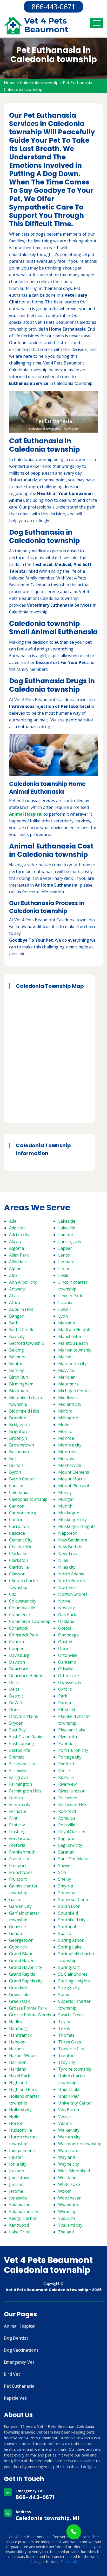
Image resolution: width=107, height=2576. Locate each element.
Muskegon (69, 1513)
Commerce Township (30, 1621)
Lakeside (67, 1221)
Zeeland (66, 2232)
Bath (14, 1323)
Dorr (14, 1710)
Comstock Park (24, 1635)
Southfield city (72, 1920)
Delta (14, 1689)
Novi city (66, 1608)
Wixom (65, 2191)
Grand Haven (22, 1961)
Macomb (67, 1323)
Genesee (18, 1927)
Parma (65, 1703)
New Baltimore (73, 1540)
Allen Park (19, 1255)
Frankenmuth (22, 1852)
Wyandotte (69, 2205)
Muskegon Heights (77, 1526)
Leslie (64, 1275)
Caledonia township (39, 83)
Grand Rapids (22, 1974)
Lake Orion (20, 2232)
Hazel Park (20, 2076)
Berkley (16, 1370)
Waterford (68, 2150)
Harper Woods (23, 2055)
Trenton (66, 2055)
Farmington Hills (25, 1791)
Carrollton (19, 1526)
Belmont (17, 1357)
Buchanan (19, 1452)
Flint (13, 1818)
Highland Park (23, 2089)
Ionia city (18, 2164)
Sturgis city (69, 1988)
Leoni (64, 1269)
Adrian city (19, 1235)
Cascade (17, 1533)
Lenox (64, 1255)
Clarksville (19, 1567)
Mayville (66, 1370)
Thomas (66, 2035)
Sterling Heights (74, 1981)
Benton (16, 1364)
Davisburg (19, 1655)
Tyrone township (75, 2069)
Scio (62, 1872)
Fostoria (17, 1845)
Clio (13, 1594)
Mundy (65, 1492)
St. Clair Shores (73, 1974)
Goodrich (18, 1947)
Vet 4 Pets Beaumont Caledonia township (48, 2265)
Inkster (16, 2157)
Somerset (68, 1893)
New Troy (68, 1553)
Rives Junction (72, 1791)
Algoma (16, 1248)
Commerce (19, 1615)
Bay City (17, 1336)
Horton (16, 2123)
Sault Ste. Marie (73, 1859)
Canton (16, 1520)
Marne (65, 1357)
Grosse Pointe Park (28, 2008)
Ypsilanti (66, 2218)
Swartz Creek (71, 2015)
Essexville (18, 1771)
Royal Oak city (72, 1832)
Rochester (68, 1798)
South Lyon (69, 1906)
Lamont (66, 1235)
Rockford (67, 1811)
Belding (16, 1350)
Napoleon (68, 1533)
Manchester (70, 1336)
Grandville (19, 1988)
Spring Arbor (71, 1940)
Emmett (17, 1757)
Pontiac (65, 1743)
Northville (68, 1587)
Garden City (20, 1906)
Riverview (67, 1784)
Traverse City (71, 2049)
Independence (23, 2150)
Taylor (65, 2022)
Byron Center (22, 1479)
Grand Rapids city (26, 1981)
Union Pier (69, 2096)
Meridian (67, 1377)
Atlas (14, 1296)
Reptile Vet (15, 2398)
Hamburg (18, 2028)
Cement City (21, 1540)
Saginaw (66, 1838)
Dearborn (19, 1669)
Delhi (14, 1682)
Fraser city (19, 1859)
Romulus (67, 1818)
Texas (64, 2028)
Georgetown (21, 1940)
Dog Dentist (16, 2338)
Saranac (66, 1852)
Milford (65, 1411)
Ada (13, 1221)
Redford (66, 1764)
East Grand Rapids (27, 1737)
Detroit (16, 1696)
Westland (67, 2178)
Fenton (16, 1798)
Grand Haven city (26, 1967)
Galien (15, 1899)
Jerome (16, 2191)
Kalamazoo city (24, 2212)
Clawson (17, 1574)
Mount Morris (72, 1479)
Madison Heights (75, 1330)
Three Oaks (70, 2042)
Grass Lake (20, 1994)
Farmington (21, 1784)
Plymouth (68, 1737)
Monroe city (70, 1445)
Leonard (66, 1262)
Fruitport (18, 1879)
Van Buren (69, 2110)
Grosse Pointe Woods (30, 2015)
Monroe (66, 1438)
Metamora (68, 1384)
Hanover (18, 2042)
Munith (65, 1506)
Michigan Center (74, 1391)
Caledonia (19, 1492)
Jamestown (20, 2178)
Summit (66, 1994)
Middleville (68, 1397)
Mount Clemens (74, 1472)
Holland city (20, 2110)
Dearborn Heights (27, 1676)
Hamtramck (20, 2035)
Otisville (66, 1669)
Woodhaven (70, 2198)
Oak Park (67, 1615)
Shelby (65, 1879)
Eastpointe (20, 1750)
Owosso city (70, 1682)
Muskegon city (72, 1520)
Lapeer (65, 1248)
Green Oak (19, 2001)
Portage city (70, 1757)
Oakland (66, 1621)
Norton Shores (73, 1594)
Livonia (65, 1302)
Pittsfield (67, 1710)
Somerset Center (75, 1899)
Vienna (65, 2123)
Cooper (16, 1648)
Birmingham (21, 1384)
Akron (15, 1241)
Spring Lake (70, 1947)
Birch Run (19, 1377)
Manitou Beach (73, 1343)
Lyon (63, 1316)
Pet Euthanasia (19, 2386)
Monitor (66, 1431)
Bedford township (27, 1343)
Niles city (67, 1567)
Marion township (75, 1350)
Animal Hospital (20, 2326)
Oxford (65, 1689)
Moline (65, 1425)
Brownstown (22, 1445)
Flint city (17, 1825)
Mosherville (70, 1465)
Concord (17, 1642)
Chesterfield (21, 1547)
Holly (14, 2117)
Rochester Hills (73, 1804)
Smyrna (66, 1886)
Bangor (16, 1316)
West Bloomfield (74, 2171)
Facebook (69, 2562)
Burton (16, 1465)
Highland (18, 2083)
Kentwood (19, 2225)
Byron (15, 1472)
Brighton (18, 1431)
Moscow (66, 1459)
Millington (68, 1418)
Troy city (67, 2062)
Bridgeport (20, 1425)
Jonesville (18, 2198)
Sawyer (65, 1866)
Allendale (18, 1262)
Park (63, 1696)
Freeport (18, 1866)
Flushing (17, 1832)
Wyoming (67, 2212)
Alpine (15, 1269)
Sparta (65, 1933)
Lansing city (70, 1241)
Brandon (18, 1418)
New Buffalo (70, 1547)
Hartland (18, 2069)
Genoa (15, 1933)
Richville (66, 1777)
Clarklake (18, 1553)
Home (10, 83)
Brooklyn (18, 1438)
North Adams (71, 1574)
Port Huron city (73, 1750)
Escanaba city (22, 1764)
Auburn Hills (21, 1309)
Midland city (70, 1404)
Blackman (19, 1391)
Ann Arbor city (23, 1282)
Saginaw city (70, 1845)
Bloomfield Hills (24, 1411)
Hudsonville (21, 2130)
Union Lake (69, 2089)
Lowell (64, 1309)
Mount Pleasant (74, 1486)
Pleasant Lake (72, 1730)
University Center (75, 2103)
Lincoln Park (70, 1296)
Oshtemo (67, 1662)
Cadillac (16, 1486)
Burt (14, 1459)
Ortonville (68, 1655)
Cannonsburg (23, 1513)
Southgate (68, 1927)
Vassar (65, 2117)
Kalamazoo (20, 2205)
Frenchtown (21, 1872)
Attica (15, 1302)
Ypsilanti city (70, 2225)
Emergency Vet (19, 2362)
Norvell (65, 1601)
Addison (17, 1228)
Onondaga (68, 1635)
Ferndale (18, 1811)
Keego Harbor (23, 2218)
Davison (17, 1662)
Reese (64, 1771)
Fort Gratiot (21, 1838)
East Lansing (22, 1743)
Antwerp (17, 1289)
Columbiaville (22, 1608)
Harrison (18, 2062)
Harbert (17, 2049)
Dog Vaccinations (21, 2350)
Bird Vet (12, 2374)
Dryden (16, 1723)
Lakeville (67, 1228)
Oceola (65, 1628)
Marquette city (72, 1364)
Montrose (68, 1452)
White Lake (69, 2184)
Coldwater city (23, 1601)
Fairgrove (18, 1777)
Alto (13, 1275)
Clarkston (19, 1560)
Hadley (16, 2022)
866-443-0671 (53, 7)
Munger (66, 1499)
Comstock (19, 1628)
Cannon (17, 1506)
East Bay (17, 1730)
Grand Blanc (21, 1954)
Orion (64, 1648)
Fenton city (20, 1804)
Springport (69, 1967)
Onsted (65, 1642)
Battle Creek (21, 1330)
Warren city (69, 2137)
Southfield (68, 1913)
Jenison (16, 2184)
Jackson (17, 2171)
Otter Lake (69, 1676)
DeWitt (16, 1703)
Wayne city (69, 2164)
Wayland (66, 2157)
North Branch (72, 1581)
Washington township (80, 2144)
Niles (63, 1560)
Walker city (69, 2130)
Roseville (67, 1825)
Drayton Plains (24, 1716)
